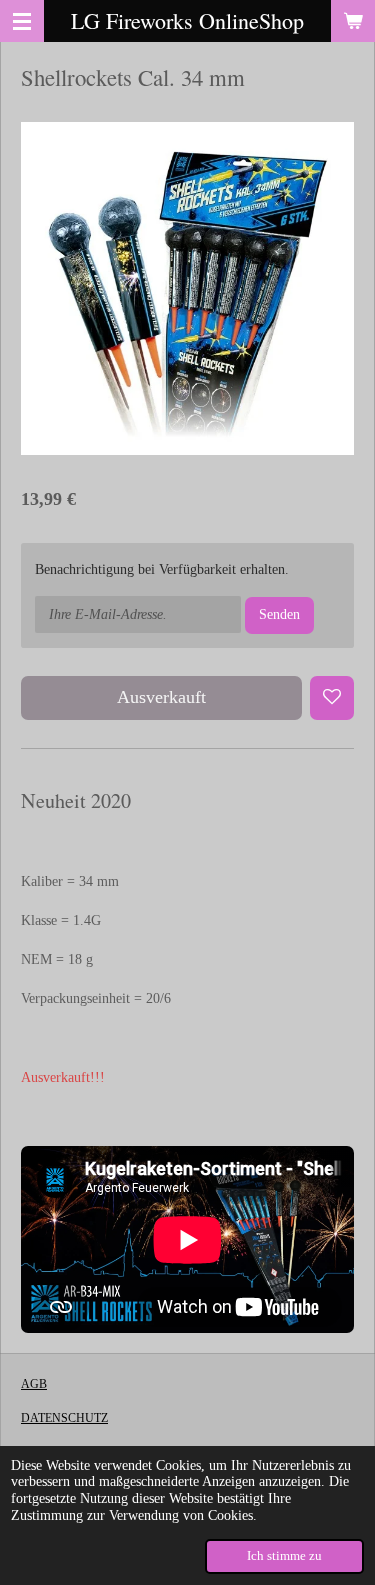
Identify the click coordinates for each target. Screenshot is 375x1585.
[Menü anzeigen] (22, 21)
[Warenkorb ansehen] (353, 21)
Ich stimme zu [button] (284, 1556)
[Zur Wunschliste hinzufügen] (332, 698)
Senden (279, 614)
